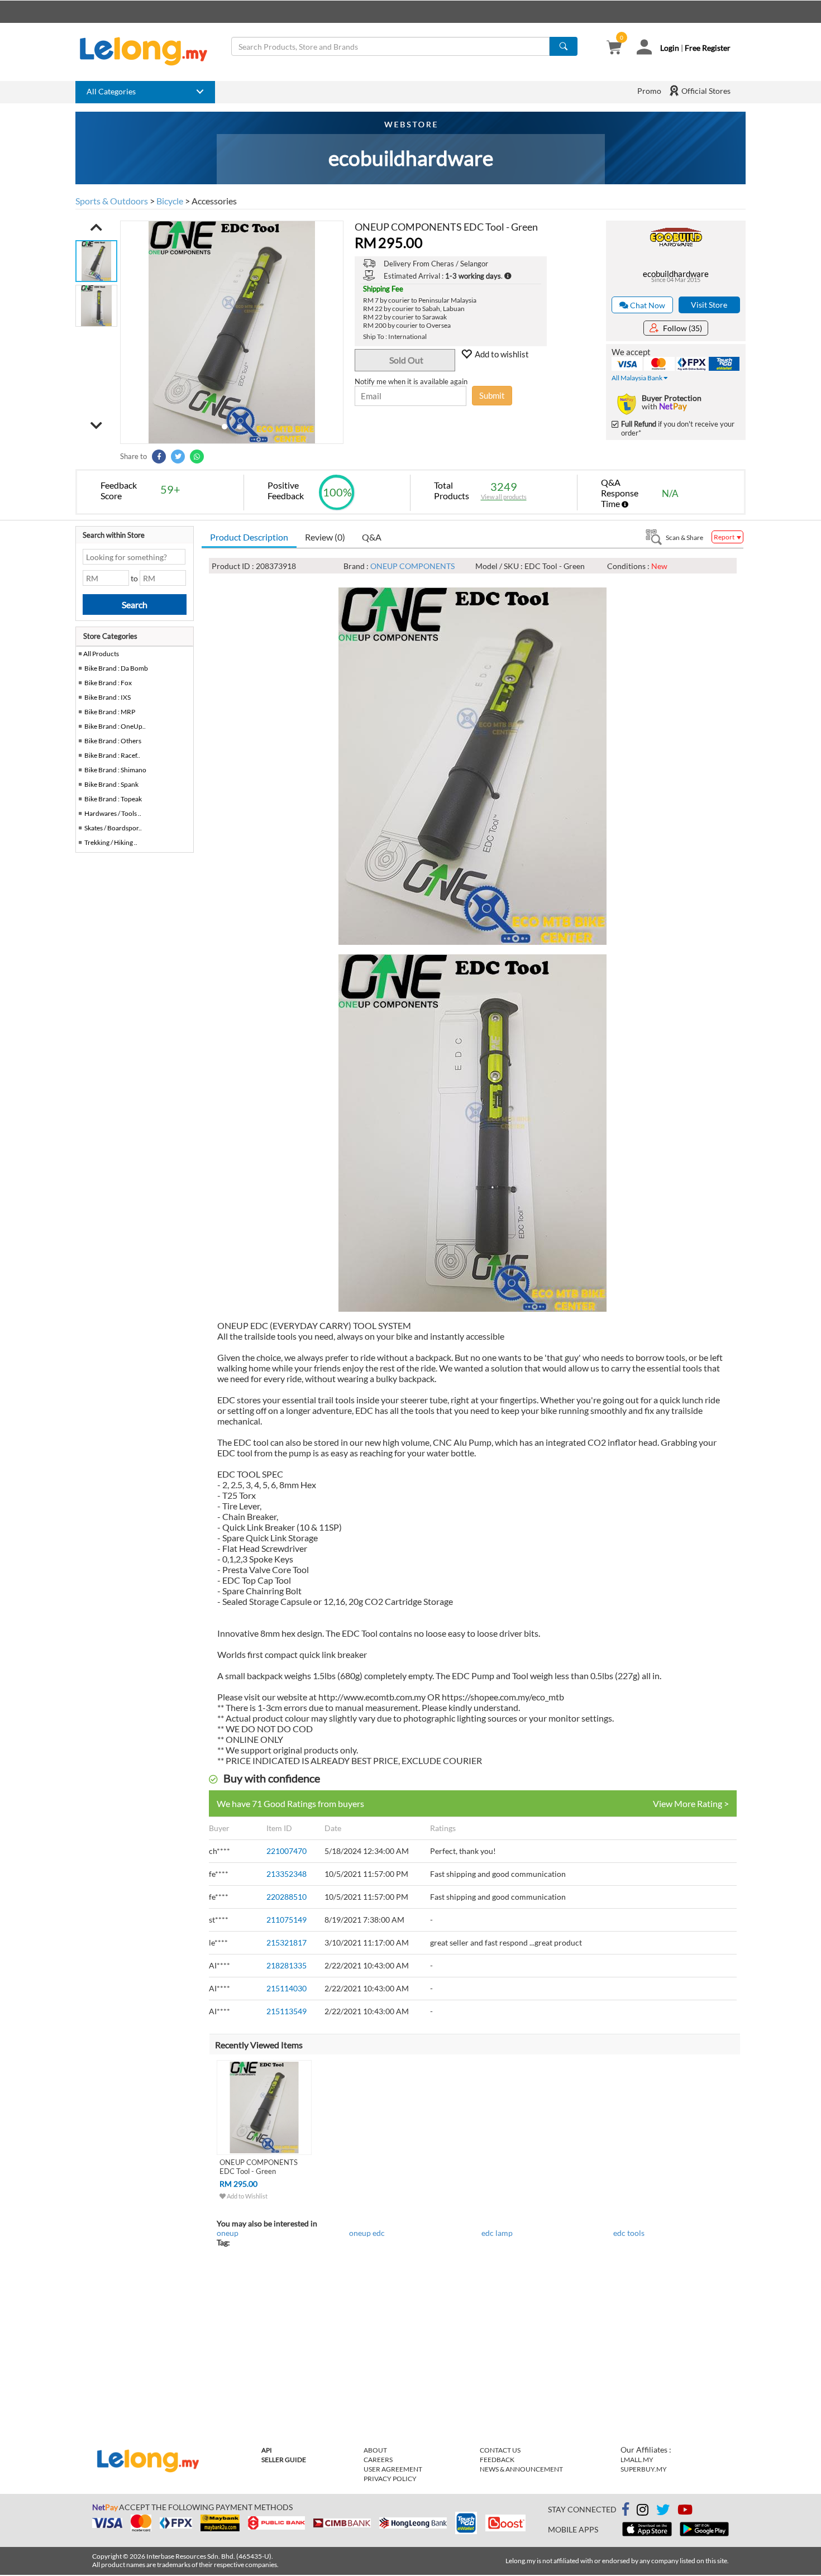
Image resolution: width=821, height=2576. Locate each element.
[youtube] (685, 2512)
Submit (492, 395)
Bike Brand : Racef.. (112, 755)
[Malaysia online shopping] (149, 51)
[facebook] (626, 2510)
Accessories (214, 201)
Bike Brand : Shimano (115, 770)
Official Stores (705, 91)
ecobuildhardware (676, 274)
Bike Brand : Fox (108, 683)
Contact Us (500, 2450)
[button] (96, 227)
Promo (649, 91)
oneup (228, 2233)
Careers (378, 2460)
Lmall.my (637, 2460)
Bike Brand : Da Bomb (116, 668)
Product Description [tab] (249, 537)
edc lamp (497, 2233)
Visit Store (709, 305)
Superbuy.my (644, 2469)
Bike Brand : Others (113, 741)
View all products (504, 497)
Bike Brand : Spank (111, 784)
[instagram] (643, 2512)
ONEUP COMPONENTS (412, 566)
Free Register (708, 48)
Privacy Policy (390, 2479)
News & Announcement (521, 2469)
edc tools (629, 2233)
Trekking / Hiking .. (111, 842)
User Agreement (393, 2469)
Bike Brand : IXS (108, 697)
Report (725, 537)
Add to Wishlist (247, 2196)
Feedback (497, 2460)
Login (670, 48)
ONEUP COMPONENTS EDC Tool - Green (259, 2167)
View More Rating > (691, 1803)
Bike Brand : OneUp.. (115, 726)
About (375, 2450)
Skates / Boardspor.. (113, 828)
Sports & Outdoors (112, 201)
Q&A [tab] (372, 537)
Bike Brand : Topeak (113, 799)
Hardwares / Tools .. (113, 813)
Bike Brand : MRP (110, 712)
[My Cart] (614, 48)
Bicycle (170, 201)
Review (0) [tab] (325, 537)
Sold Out (406, 360)
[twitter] (663, 2512)
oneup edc (367, 2233)
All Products (101, 654)
